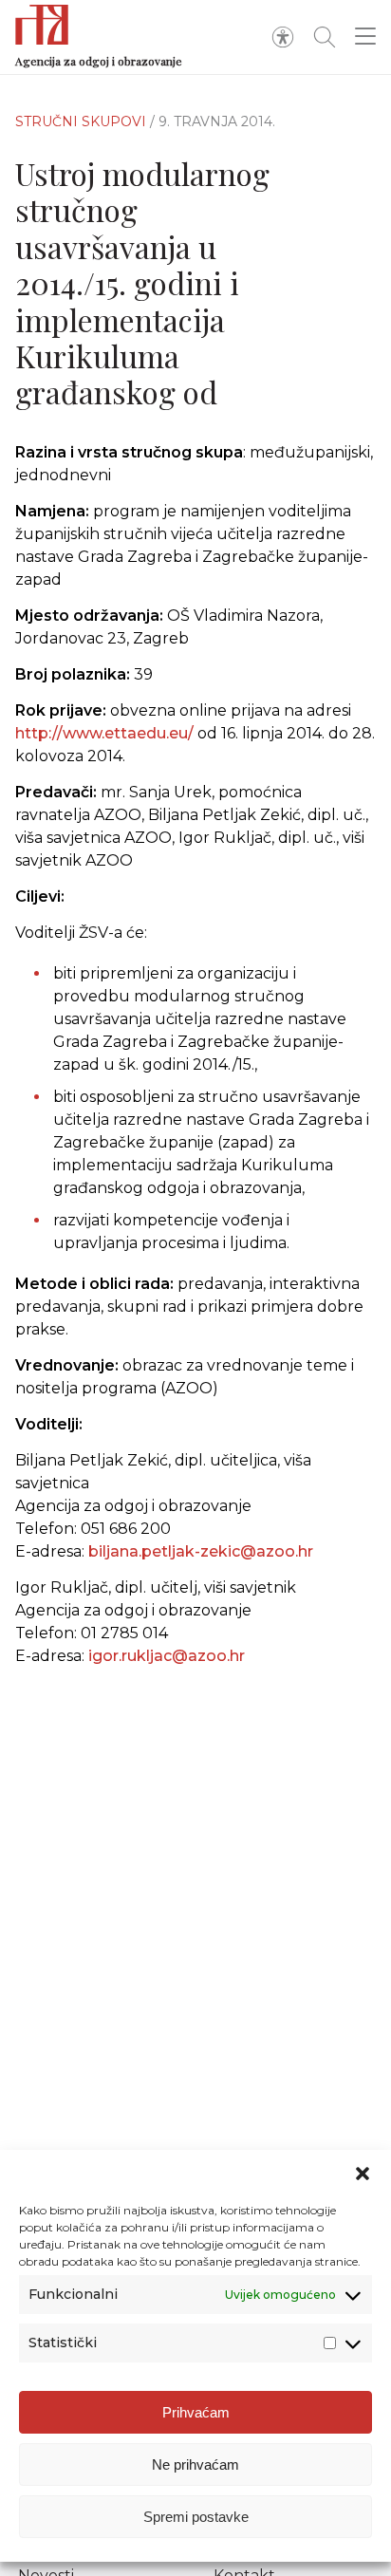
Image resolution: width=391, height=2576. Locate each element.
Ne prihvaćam (195, 2464)
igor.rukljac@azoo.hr (167, 1656)
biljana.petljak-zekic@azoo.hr (201, 1551)
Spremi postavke (196, 2517)
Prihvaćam (196, 2412)
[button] (363, 2174)
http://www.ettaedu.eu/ (104, 733)
